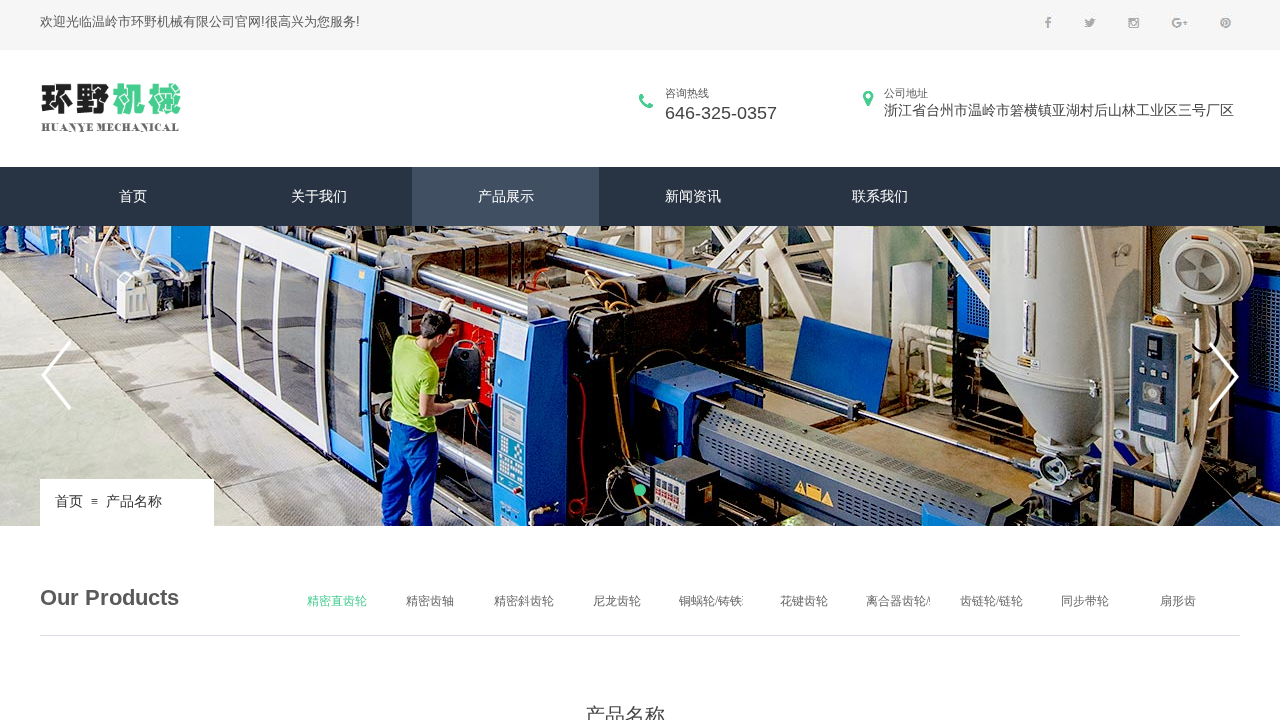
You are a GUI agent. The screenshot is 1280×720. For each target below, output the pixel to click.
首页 (69, 501)
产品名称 (134, 501)
